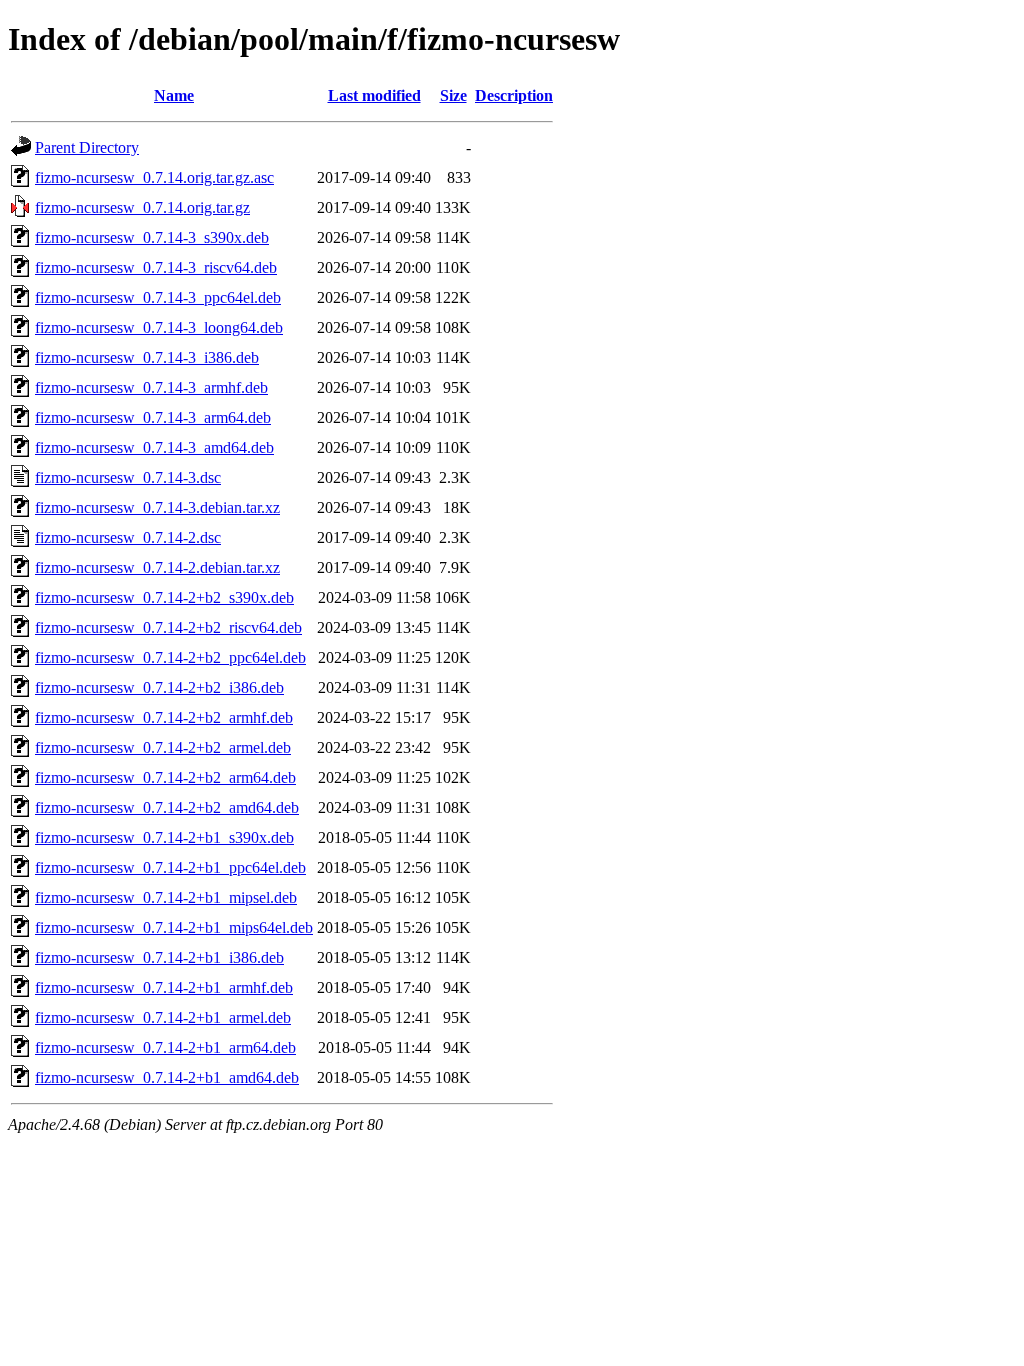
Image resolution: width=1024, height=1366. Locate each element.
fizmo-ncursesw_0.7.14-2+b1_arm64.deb (165, 1047)
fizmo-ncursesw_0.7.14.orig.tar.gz (142, 207)
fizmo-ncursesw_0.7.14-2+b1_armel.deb (163, 1017)
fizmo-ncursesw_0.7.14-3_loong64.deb (159, 327)
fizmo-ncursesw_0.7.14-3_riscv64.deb (156, 267)
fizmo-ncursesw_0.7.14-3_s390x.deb (152, 237)
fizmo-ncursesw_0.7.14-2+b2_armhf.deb (164, 717)
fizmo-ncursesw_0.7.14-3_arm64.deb (153, 417)
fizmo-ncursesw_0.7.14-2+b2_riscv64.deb (168, 627)
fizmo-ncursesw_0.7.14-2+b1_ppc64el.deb (170, 867)
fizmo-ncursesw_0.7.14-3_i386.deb (147, 357)
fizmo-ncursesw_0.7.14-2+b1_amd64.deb (167, 1077)
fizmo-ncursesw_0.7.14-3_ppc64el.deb (158, 297)
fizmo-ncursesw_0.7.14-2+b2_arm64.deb (165, 777)
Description (514, 95)
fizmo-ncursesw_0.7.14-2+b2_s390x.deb (164, 597)
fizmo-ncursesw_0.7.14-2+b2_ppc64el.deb (170, 657)
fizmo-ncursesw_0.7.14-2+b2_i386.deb (159, 687)
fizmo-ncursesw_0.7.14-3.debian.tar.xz (157, 507)
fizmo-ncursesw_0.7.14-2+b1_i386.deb (159, 957)
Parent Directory (87, 147)
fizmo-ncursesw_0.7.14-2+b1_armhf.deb (164, 987)
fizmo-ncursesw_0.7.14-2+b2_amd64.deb (167, 807)
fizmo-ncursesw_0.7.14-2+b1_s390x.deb (164, 837)
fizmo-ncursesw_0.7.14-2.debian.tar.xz (157, 567)
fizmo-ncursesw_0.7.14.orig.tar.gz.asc (154, 177)
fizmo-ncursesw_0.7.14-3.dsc (128, 477)
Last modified (374, 95)
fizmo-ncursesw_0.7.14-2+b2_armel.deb (163, 747)
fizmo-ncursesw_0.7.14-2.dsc (128, 537)
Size (453, 95)
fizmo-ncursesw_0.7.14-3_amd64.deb (154, 447)
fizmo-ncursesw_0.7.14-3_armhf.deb (151, 387)
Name (174, 95)
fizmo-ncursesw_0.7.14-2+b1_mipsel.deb (166, 897)
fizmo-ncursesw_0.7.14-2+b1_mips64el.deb (174, 927)
